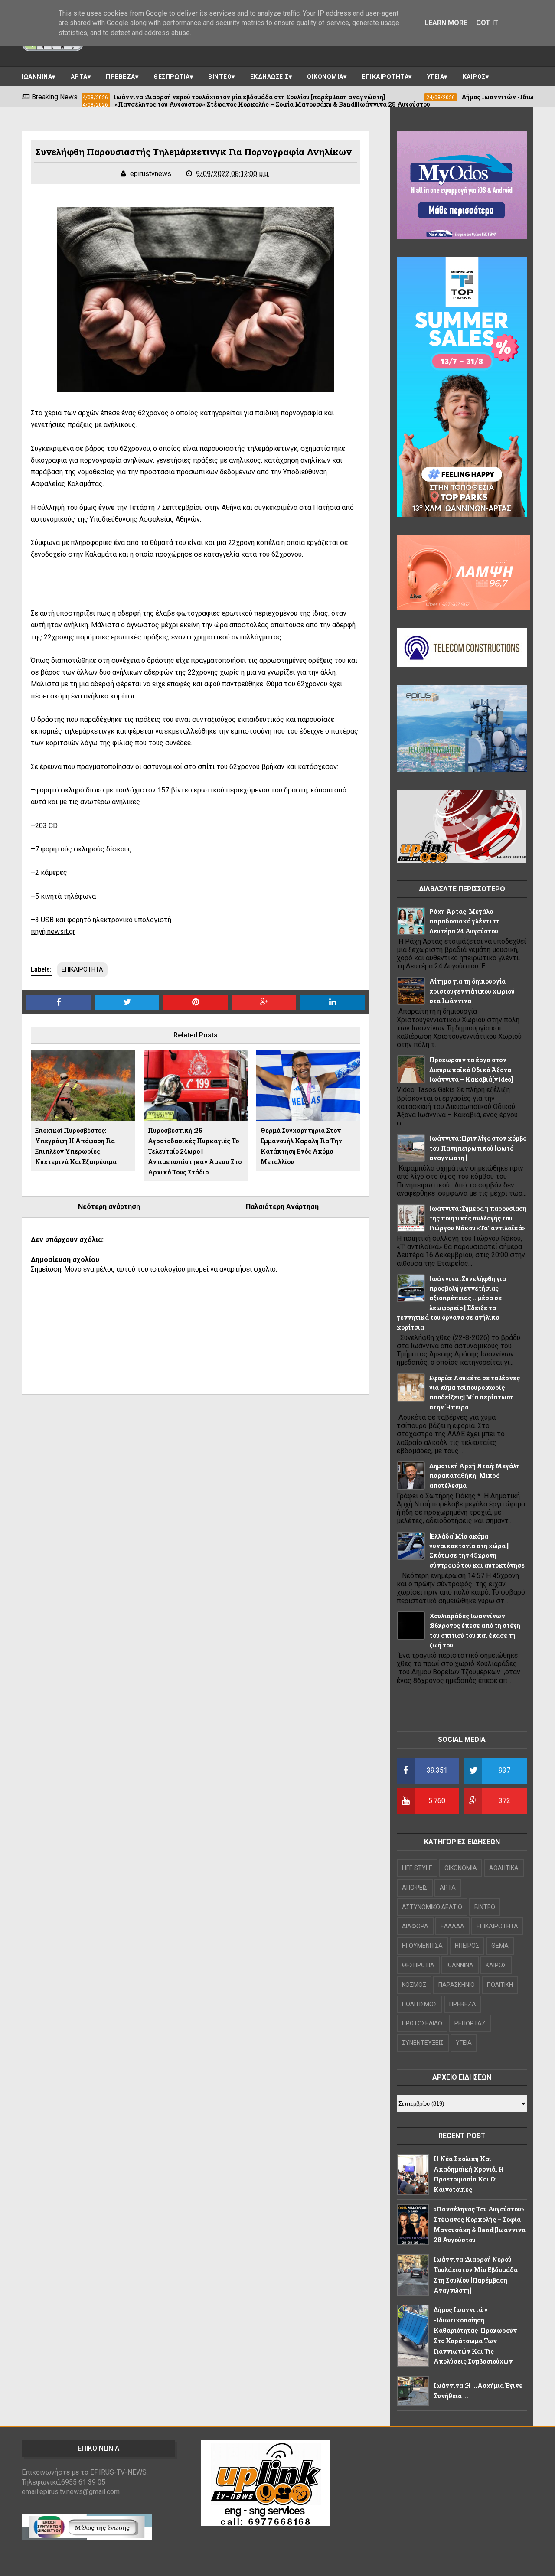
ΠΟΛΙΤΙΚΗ (500, 1985)
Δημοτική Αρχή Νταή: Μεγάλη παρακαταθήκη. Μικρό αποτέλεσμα (475, 1476)
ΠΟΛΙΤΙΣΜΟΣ (420, 2004)
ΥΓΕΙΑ (436, 77)
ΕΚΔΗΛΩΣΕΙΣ (269, 77)
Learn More (446, 23)
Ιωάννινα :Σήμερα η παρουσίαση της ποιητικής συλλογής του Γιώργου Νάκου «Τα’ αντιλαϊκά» (478, 1218)
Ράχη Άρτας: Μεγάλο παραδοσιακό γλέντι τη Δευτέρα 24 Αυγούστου (465, 921)
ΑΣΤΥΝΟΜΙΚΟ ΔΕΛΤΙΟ (432, 1907)
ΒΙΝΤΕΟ (220, 77)
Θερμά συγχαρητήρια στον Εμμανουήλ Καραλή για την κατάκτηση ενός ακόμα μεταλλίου (301, 1146)
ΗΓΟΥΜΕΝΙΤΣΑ (422, 1946)
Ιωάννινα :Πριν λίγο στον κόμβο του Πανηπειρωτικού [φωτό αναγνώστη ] (478, 1148)
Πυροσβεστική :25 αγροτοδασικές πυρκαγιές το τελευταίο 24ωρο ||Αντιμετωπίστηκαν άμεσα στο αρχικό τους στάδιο (195, 1151)
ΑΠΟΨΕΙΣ (415, 1888)
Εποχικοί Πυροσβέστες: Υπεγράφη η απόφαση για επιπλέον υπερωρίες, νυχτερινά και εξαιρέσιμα (76, 1146)
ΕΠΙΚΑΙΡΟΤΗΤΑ (385, 77)
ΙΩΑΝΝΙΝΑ (37, 77)
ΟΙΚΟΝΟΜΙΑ (325, 77)
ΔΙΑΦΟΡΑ (415, 1926)
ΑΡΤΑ (79, 77)
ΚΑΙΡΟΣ (474, 77)
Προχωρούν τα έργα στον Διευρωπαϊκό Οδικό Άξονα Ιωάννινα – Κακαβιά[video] (471, 1070)
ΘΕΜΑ (500, 1946)
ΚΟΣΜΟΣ (414, 1985)
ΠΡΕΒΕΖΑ (121, 77)
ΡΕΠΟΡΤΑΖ (470, 2023)
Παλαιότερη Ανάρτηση (282, 1207)
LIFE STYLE (417, 1868)
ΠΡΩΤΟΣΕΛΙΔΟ (422, 2023)
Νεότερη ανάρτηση (109, 1207)
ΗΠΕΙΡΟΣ (467, 1946)
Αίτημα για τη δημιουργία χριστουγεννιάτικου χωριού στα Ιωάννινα (472, 991)
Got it (487, 23)
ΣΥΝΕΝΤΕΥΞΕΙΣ (423, 2043)
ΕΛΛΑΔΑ (452, 1926)
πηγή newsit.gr (53, 931)
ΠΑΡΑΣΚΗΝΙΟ (457, 1985)
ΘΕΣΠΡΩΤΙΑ (172, 77)
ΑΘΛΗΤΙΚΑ (504, 1868)
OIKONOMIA (461, 1868)
